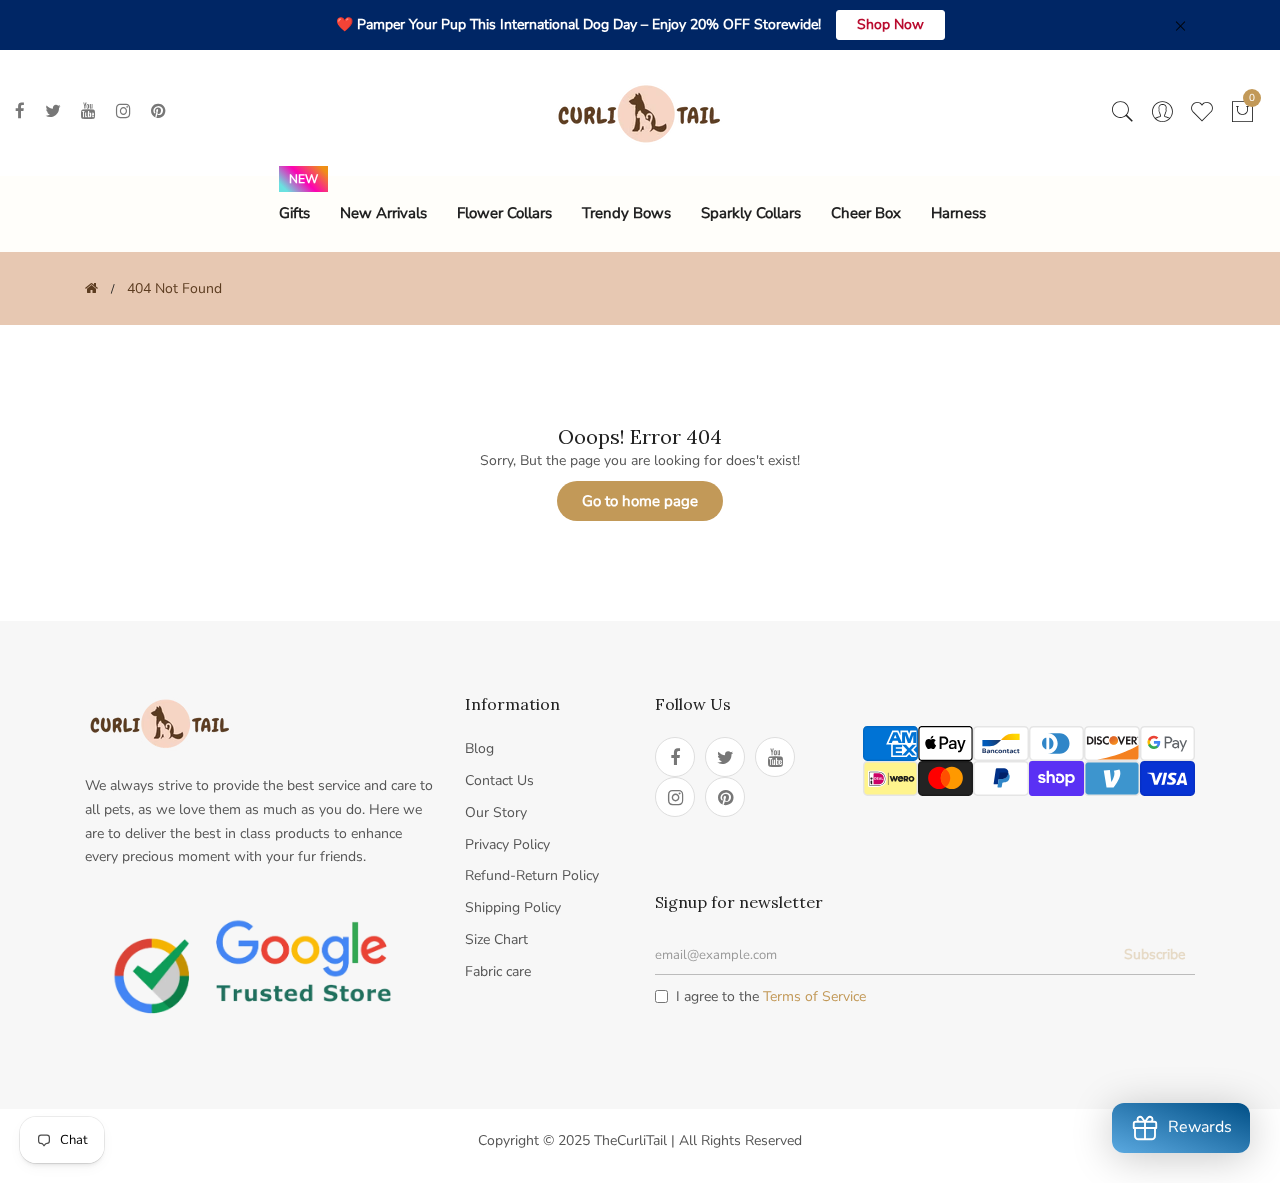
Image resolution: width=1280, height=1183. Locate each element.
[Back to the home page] (91, 288)
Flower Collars (504, 213)
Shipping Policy (513, 907)
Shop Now (890, 24)
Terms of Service (814, 996)
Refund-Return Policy (532, 875)
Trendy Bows (626, 213)
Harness (958, 213)
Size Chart (496, 939)
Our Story (496, 812)
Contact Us (499, 780)
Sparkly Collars (751, 213)
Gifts (294, 213)
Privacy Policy (507, 844)
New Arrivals (383, 213)
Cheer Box (866, 213)
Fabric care (498, 971)
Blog (479, 748)
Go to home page (640, 501)
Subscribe (1154, 954)
